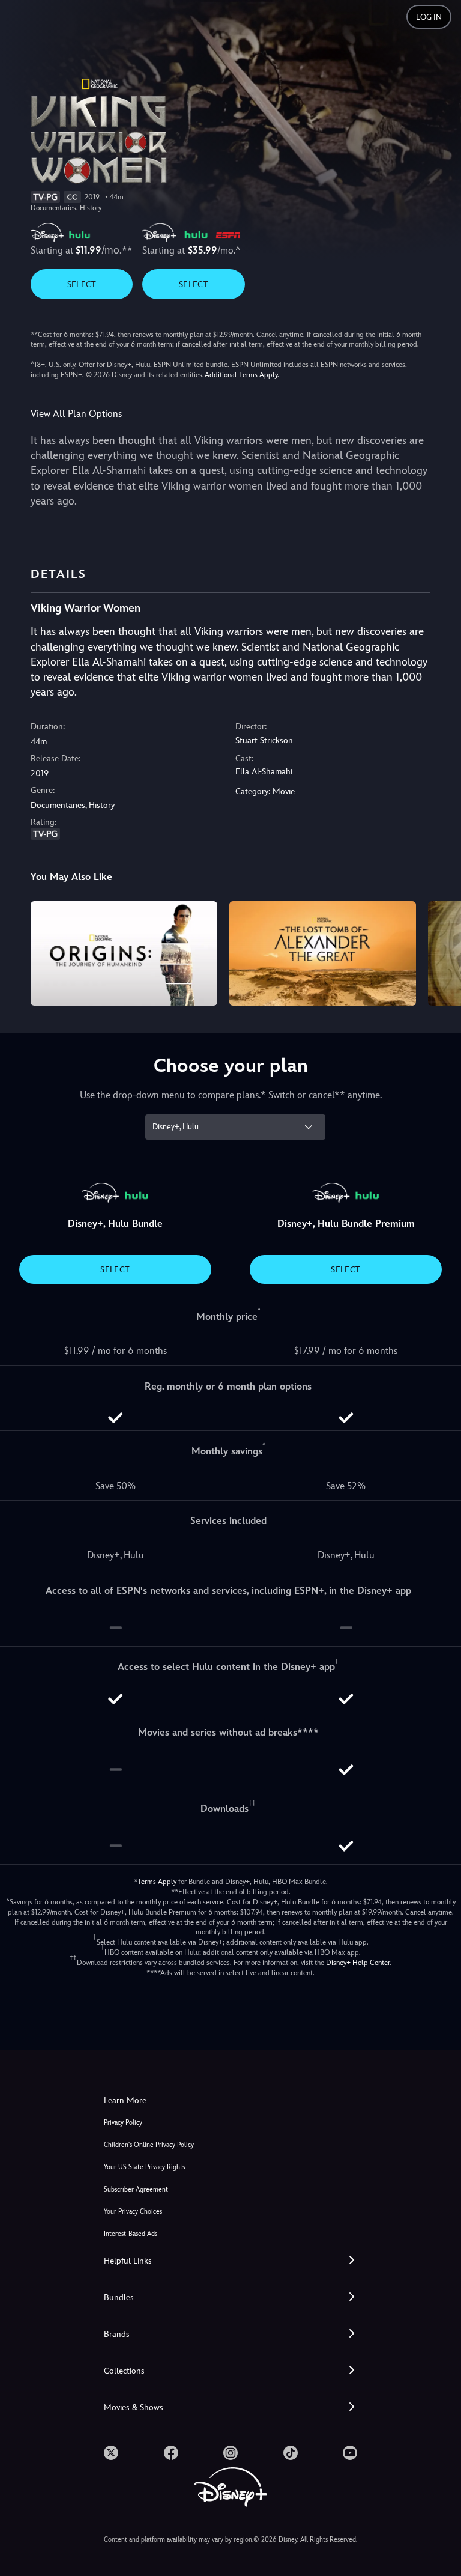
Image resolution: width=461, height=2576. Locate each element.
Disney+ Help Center (358, 1963)
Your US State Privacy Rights (144, 2167)
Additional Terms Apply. (242, 375)
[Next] (440, 952)
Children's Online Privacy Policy (149, 2145)
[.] (111, 2453)
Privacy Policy (123, 2123)
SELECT (82, 284)
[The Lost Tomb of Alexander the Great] (323, 954)
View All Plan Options (76, 414)
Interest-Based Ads (131, 2234)
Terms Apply (157, 1882)
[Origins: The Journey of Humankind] (124, 954)
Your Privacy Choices (133, 2212)
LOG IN (429, 17)
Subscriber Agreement (136, 2189)
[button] (230, 2261)
